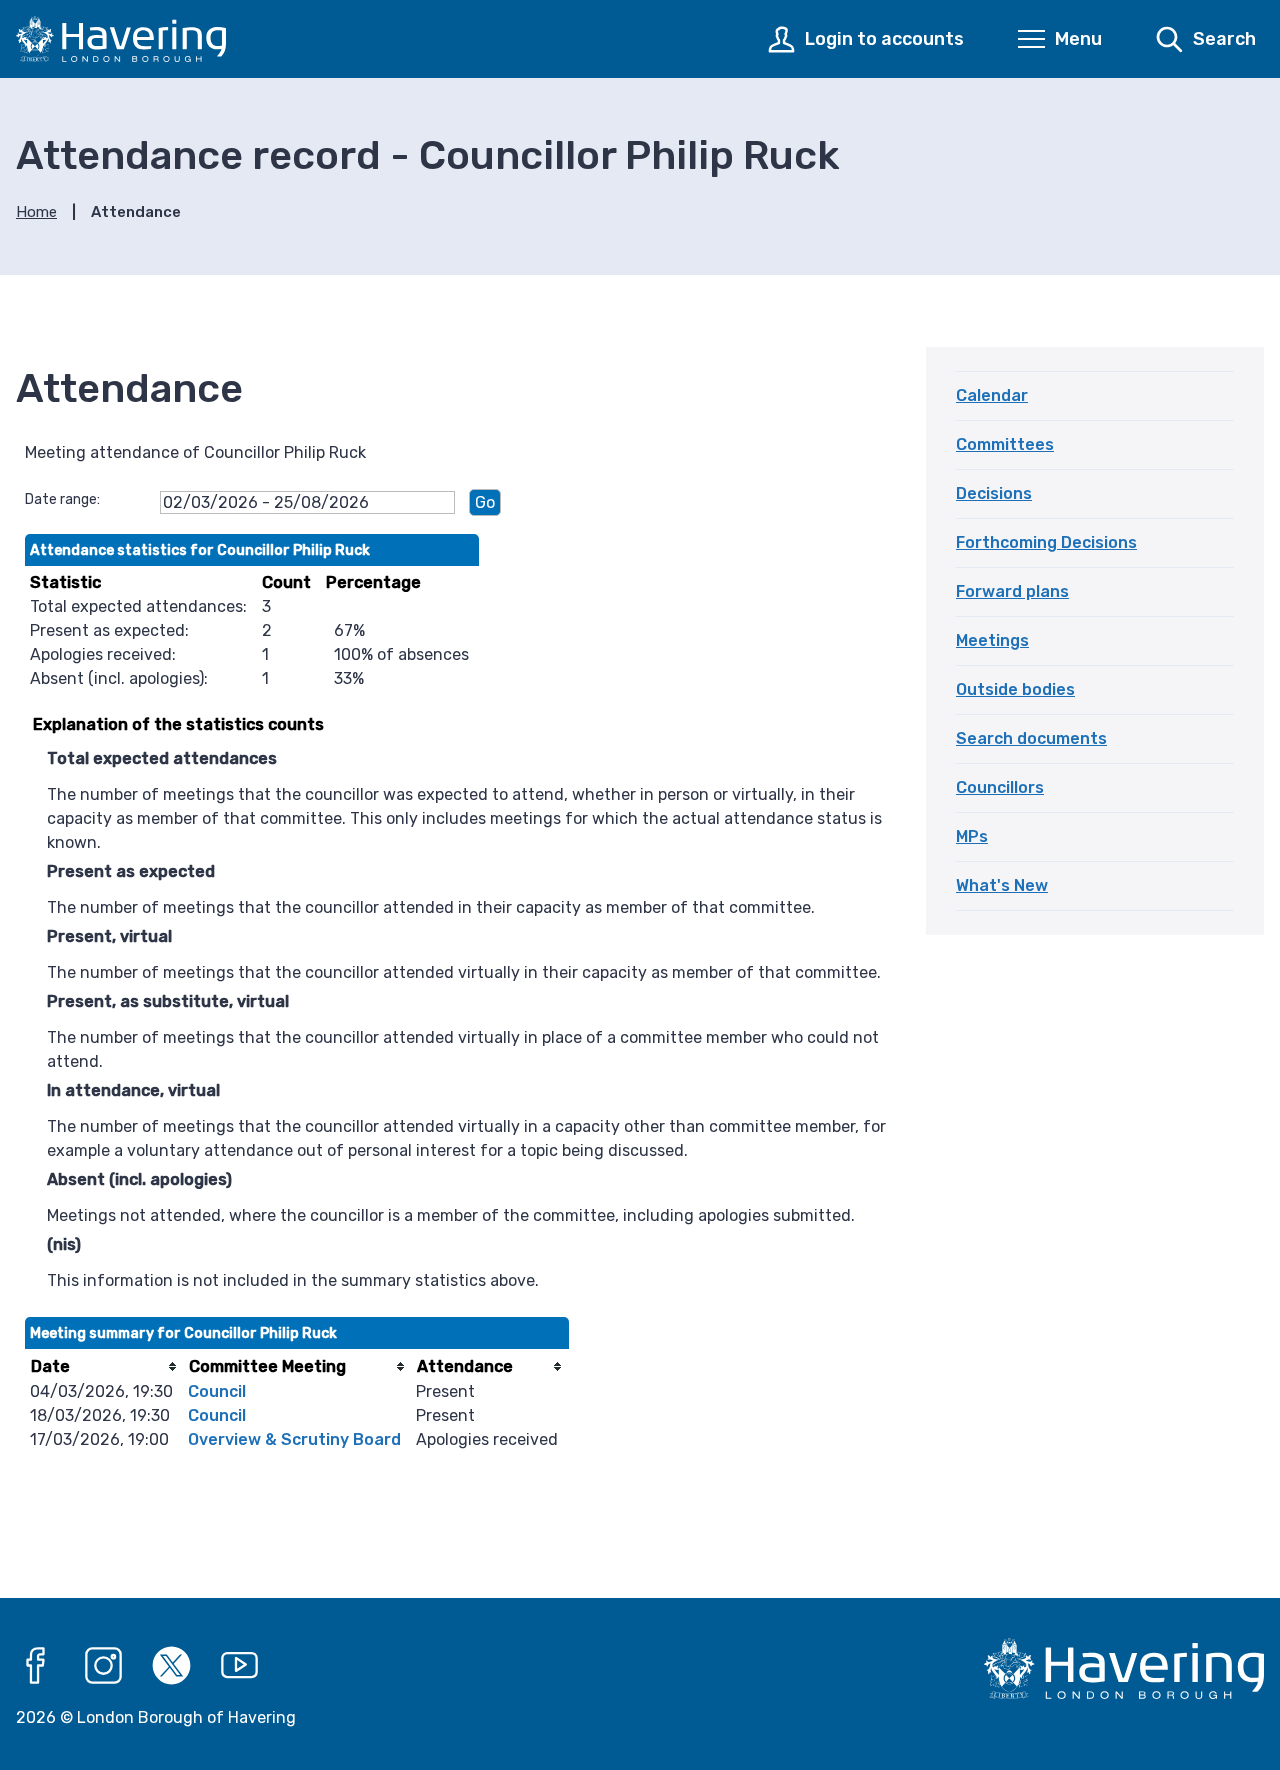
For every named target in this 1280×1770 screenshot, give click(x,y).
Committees (1005, 444)
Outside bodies (1015, 689)
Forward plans (1012, 591)
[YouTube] (240, 1666)
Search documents (1031, 738)
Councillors (1000, 787)
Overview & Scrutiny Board (294, 1439)
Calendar (992, 395)
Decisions (994, 493)
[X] (172, 1666)
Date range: (62, 499)
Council (217, 1391)
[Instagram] (104, 1666)
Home (36, 212)
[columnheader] (104, 1366)
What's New (1002, 885)
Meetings (992, 640)
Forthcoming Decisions (1046, 542)
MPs (972, 836)
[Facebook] (36, 1666)
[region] (459, 617)
